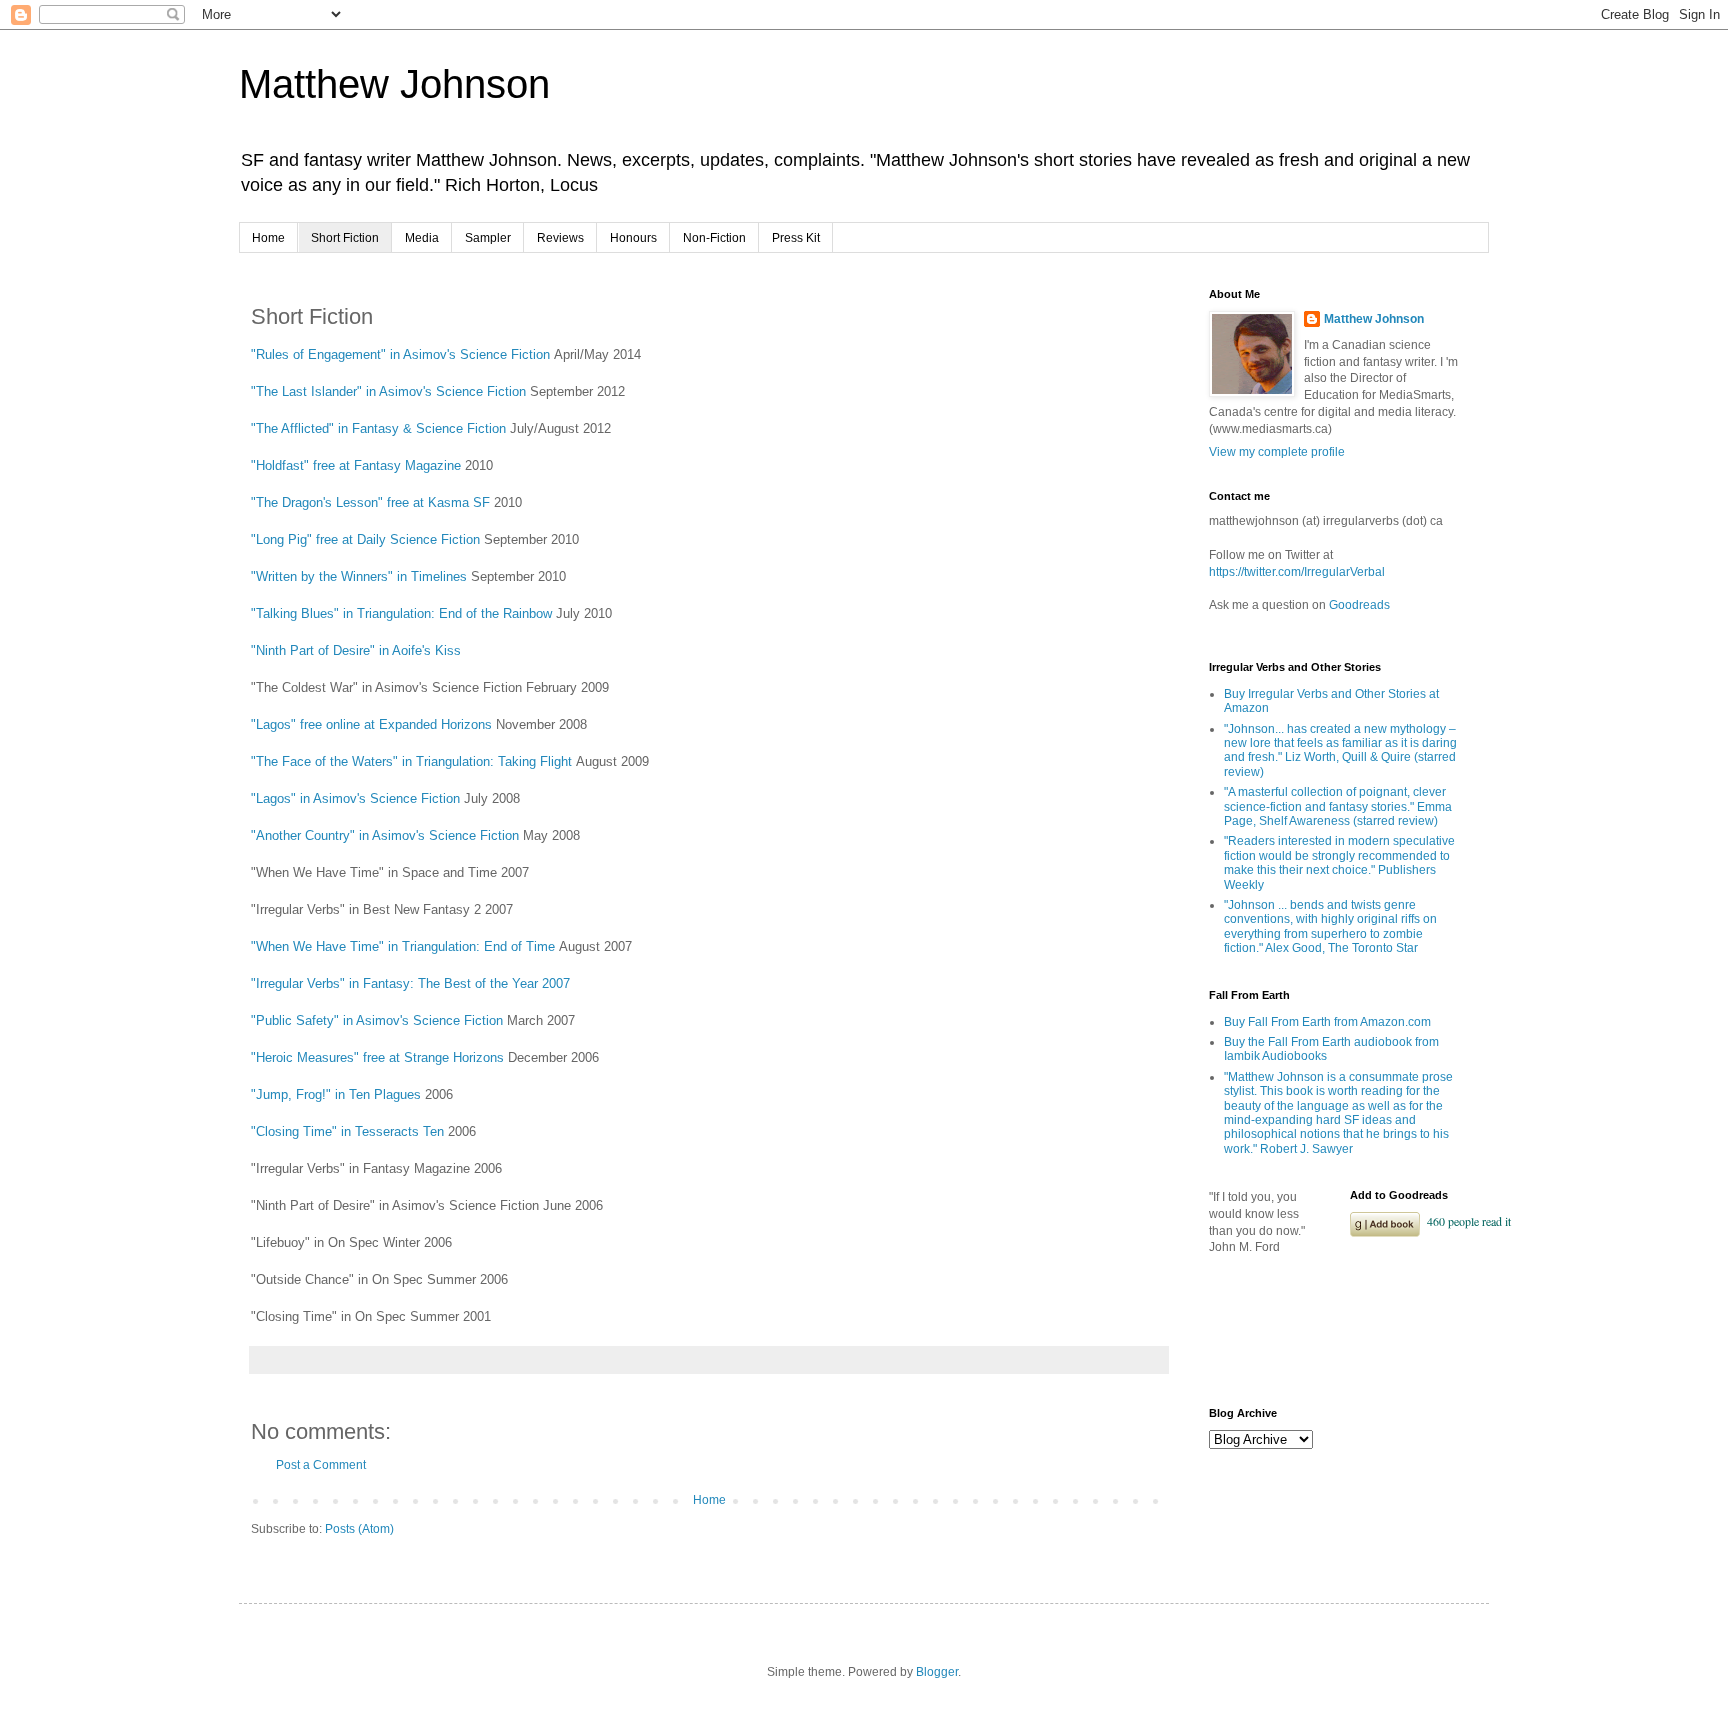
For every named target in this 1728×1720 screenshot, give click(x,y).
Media (422, 238)
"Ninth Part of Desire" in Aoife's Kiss (356, 650)
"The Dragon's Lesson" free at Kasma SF (370, 502)
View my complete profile (1277, 452)
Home (268, 238)
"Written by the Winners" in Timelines (359, 576)
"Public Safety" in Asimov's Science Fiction (377, 1020)
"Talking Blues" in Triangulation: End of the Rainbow (401, 613)
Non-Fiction (714, 238)
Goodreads (1359, 605)
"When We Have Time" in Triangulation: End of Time (403, 946)
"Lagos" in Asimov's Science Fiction (355, 798)
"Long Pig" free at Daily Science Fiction (365, 539)
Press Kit (796, 238)
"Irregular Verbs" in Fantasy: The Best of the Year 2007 (410, 983)
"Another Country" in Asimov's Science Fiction (385, 835)
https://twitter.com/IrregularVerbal (1297, 572)
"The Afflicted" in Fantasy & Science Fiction (378, 428)
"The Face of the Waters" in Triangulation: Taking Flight (411, 761)
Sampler (488, 238)
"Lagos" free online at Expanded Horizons (371, 724)
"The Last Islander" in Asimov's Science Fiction (388, 391)
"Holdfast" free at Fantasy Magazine (356, 465)
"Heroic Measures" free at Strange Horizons (377, 1057)
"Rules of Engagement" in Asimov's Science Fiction (400, 354)
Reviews (560, 238)
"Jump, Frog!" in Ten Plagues (336, 1094)
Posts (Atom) (359, 1529)
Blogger (937, 1672)
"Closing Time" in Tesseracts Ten (347, 1131)
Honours (633, 238)
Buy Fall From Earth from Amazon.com (1327, 1022)
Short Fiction (345, 238)
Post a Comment (321, 1465)
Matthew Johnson (394, 84)
